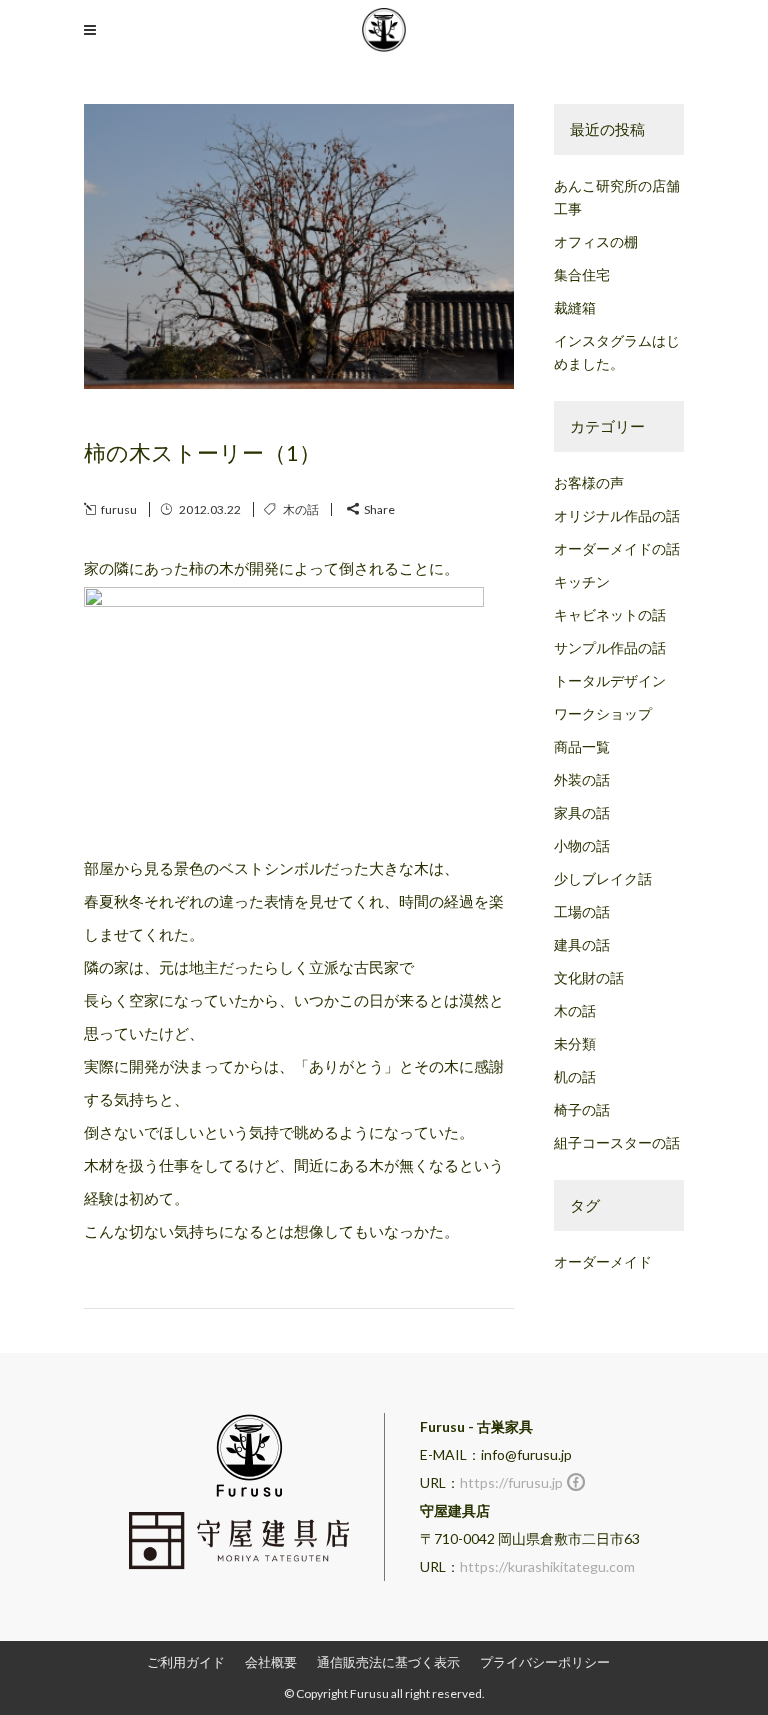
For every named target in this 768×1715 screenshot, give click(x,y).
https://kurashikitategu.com (547, 1566)
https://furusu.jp (511, 1482)
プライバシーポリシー (545, 1662)
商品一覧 (582, 746)
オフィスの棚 (596, 241)
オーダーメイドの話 (617, 548)
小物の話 (582, 845)
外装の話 (582, 779)
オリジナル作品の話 (617, 515)
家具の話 (582, 812)
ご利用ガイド (186, 1662)
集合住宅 (582, 274)
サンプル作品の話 (610, 647)
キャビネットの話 (610, 614)
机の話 (575, 1076)
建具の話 (582, 944)
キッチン (582, 581)
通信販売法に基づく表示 (388, 1662)
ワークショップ (603, 713)
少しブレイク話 (603, 878)
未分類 (575, 1043)
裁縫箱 (575, 307)
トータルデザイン (610, 680)
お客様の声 (589, 482)
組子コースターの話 (617, 1142)
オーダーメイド (603, 1261)
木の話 (301, 509)
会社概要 (271, 1662)
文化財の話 (589, 977)
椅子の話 (582, 1109)
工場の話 (582, 911)
